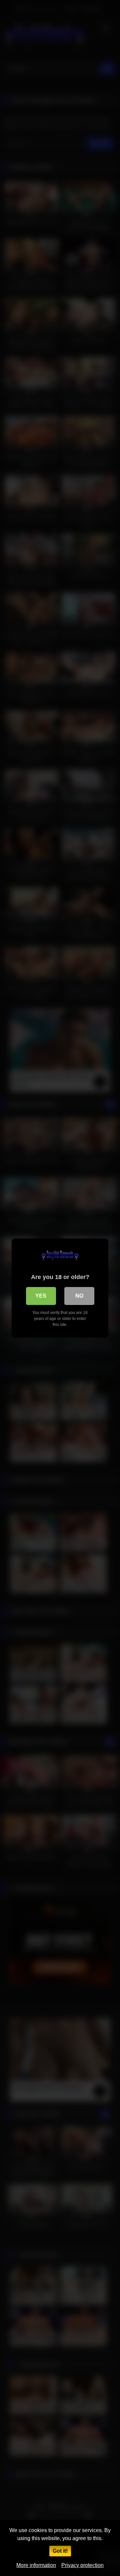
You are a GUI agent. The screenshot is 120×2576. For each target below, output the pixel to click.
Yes (41, 1296)
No (79, 1296)
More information (36, 2565)
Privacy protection (82, 2565)
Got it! (60, 2551)
